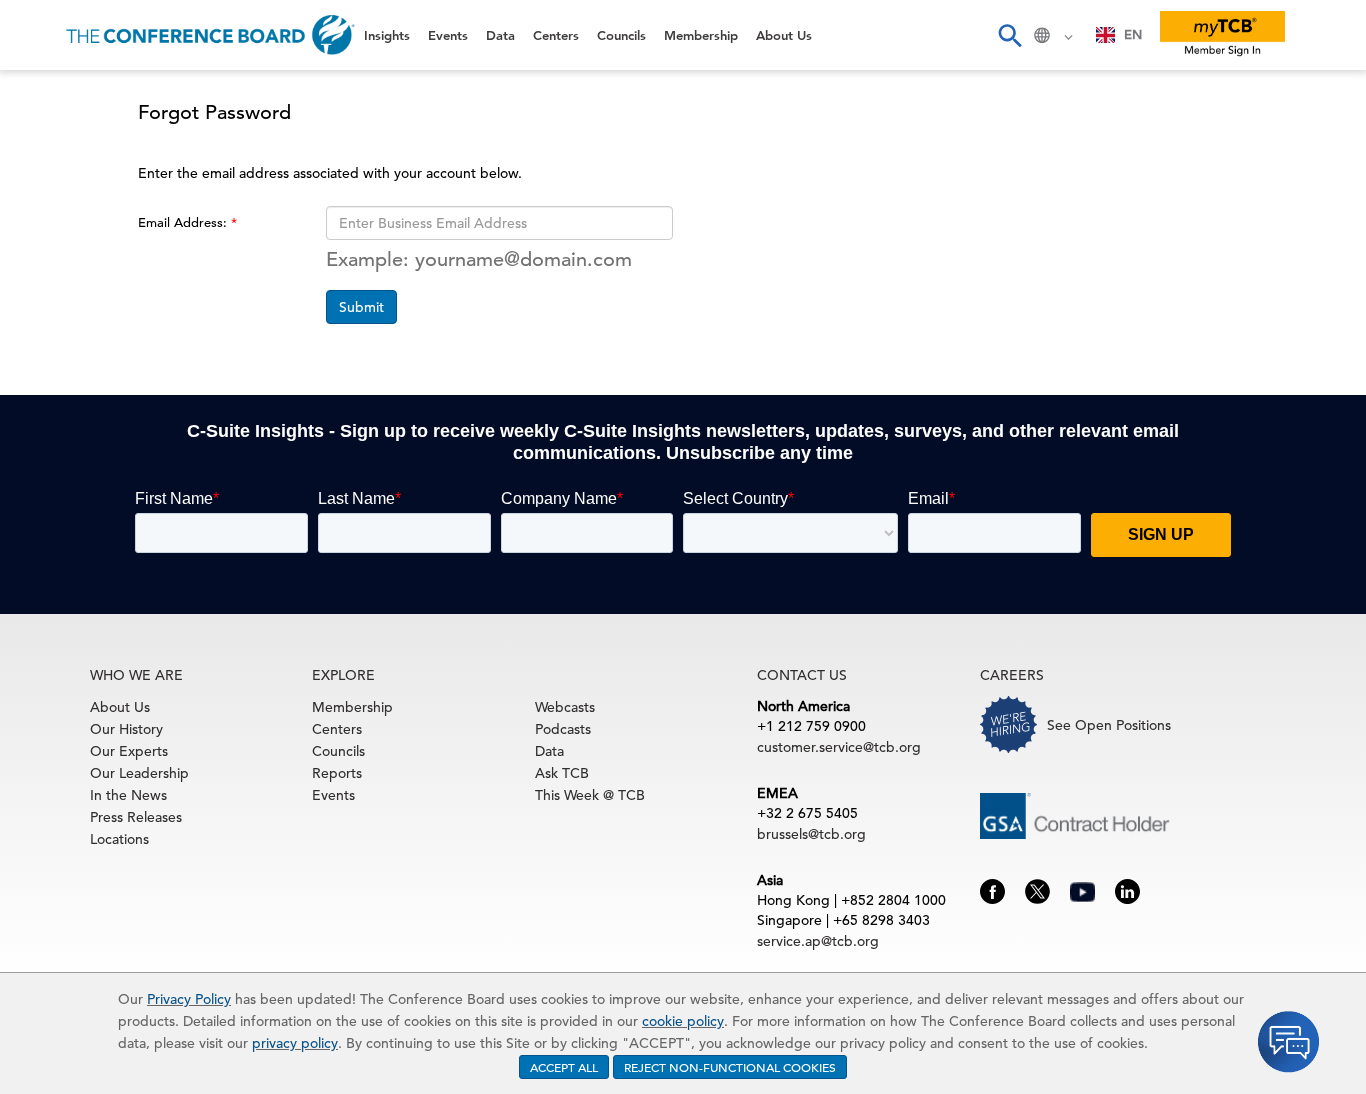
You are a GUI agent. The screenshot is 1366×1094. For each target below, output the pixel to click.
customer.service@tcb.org (839, 747)
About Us (59, 400)
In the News (128, 795)
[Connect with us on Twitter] (1037, 890)
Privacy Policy (189, 999)
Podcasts (563, 729)
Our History (126, 729)
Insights (51, 94)
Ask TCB (562, 773)
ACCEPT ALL (564, 1067)
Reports (337, 773)
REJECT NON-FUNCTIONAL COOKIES (730, 1067)
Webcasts (565, 707)
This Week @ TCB (90, 502)
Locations (119, 839)
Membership (71, 349)
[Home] (210, 35)
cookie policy (683, 1021)
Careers (52, 451)
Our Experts (129, 751)
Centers (52, 247)
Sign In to (96, 552)
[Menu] (36, 35)
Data (39, 196)
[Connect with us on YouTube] (1082, 889)
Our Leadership (139, 773)
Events (47, 145)
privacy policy (295, 1043)
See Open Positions (1109, 725)
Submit (361, 307)
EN (1133, 34)
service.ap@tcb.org (818, 941)
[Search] (1009, 35)
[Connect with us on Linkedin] (1127, 890)
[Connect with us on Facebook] (992, 890)
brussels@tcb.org (811, 834)
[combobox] (1119, 35)
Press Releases (136, 817)
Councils (54, 298)
